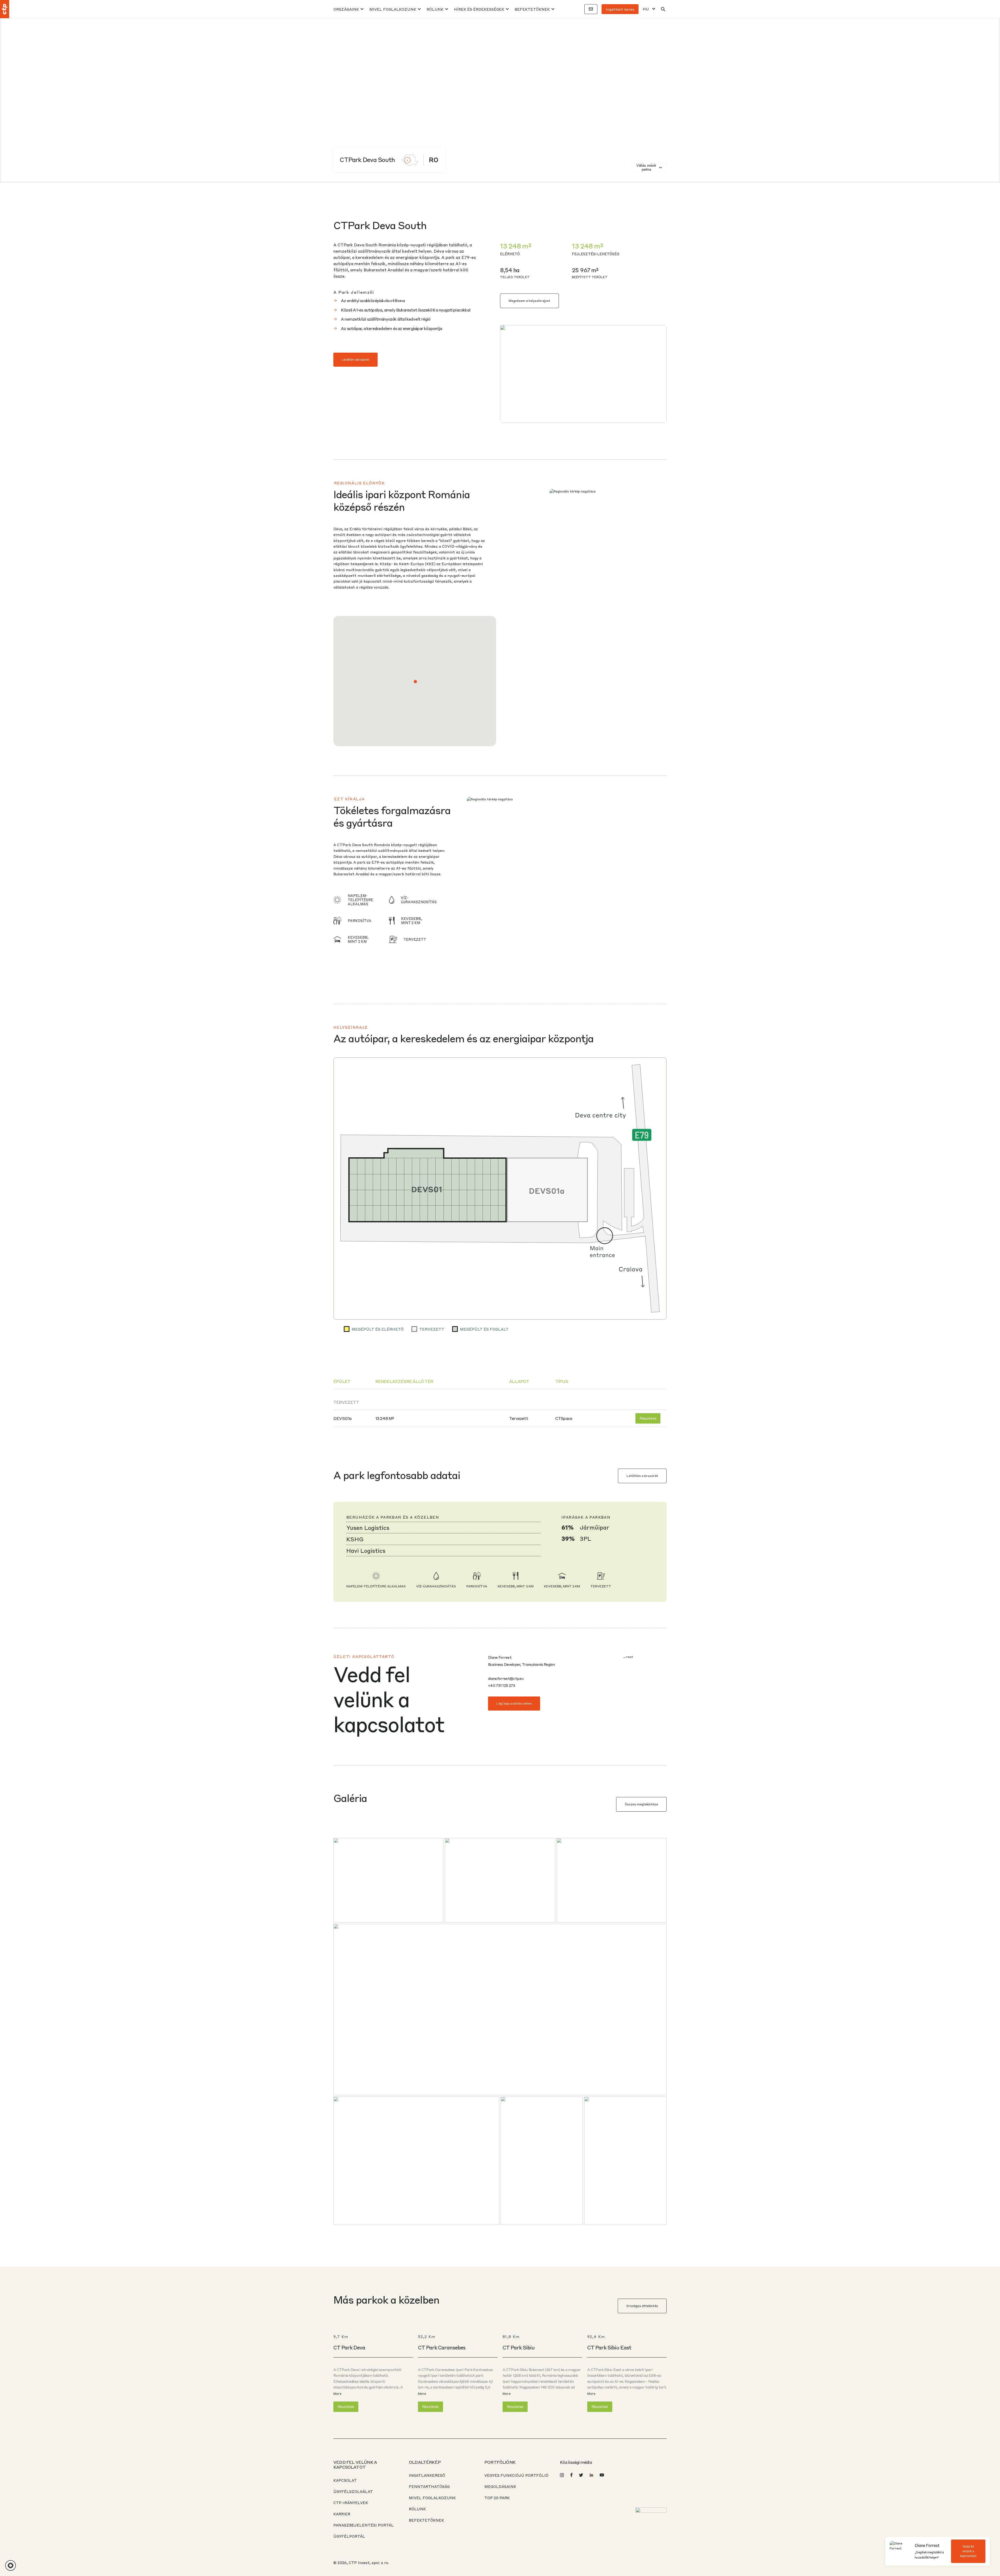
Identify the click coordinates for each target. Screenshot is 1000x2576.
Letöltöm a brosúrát (355, 360)
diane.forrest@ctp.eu (506, 1678)
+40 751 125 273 (502, 1685)
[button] (415, 682)
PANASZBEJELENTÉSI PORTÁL (364, 2525)
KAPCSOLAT (345, 2480)
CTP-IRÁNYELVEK (351, 2503)
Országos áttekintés (642, 2306)
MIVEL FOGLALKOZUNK (393, 9)
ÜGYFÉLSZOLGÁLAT (353, 2491)
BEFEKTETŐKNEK (532, 9)
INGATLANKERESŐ (427, 2475)
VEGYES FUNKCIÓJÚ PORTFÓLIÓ (516, 2475)
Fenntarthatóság (429, 2486)
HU (646, 9)
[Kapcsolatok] (591, 9)
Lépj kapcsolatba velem (514, 1703)
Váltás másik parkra (646, 167)
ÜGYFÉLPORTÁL (349, 2536)
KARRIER (342, 2514)
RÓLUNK (435, 9)
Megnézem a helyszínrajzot (529, 301)
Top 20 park (497, 2498)
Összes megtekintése (641, 1804)
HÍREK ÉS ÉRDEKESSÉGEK (479, 9)
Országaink (346, 9)
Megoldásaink (500, 2486)
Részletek (648, 1418)
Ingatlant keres (620, 9)
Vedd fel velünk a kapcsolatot (968, 2551)
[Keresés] (663, 9)
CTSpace (564, 1418)
